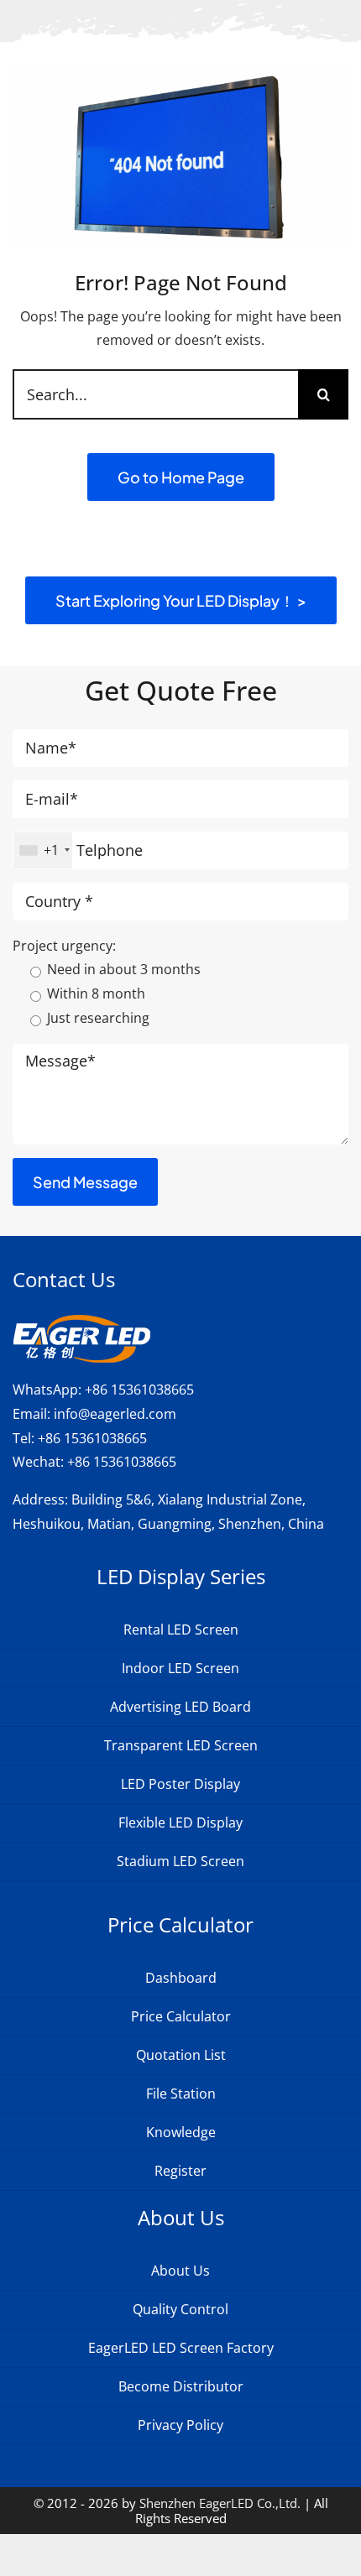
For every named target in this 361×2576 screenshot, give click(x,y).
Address (39, 1499)
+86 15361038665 (139, 1390)
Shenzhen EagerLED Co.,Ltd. (220, 2503)
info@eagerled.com (115, 1414)
